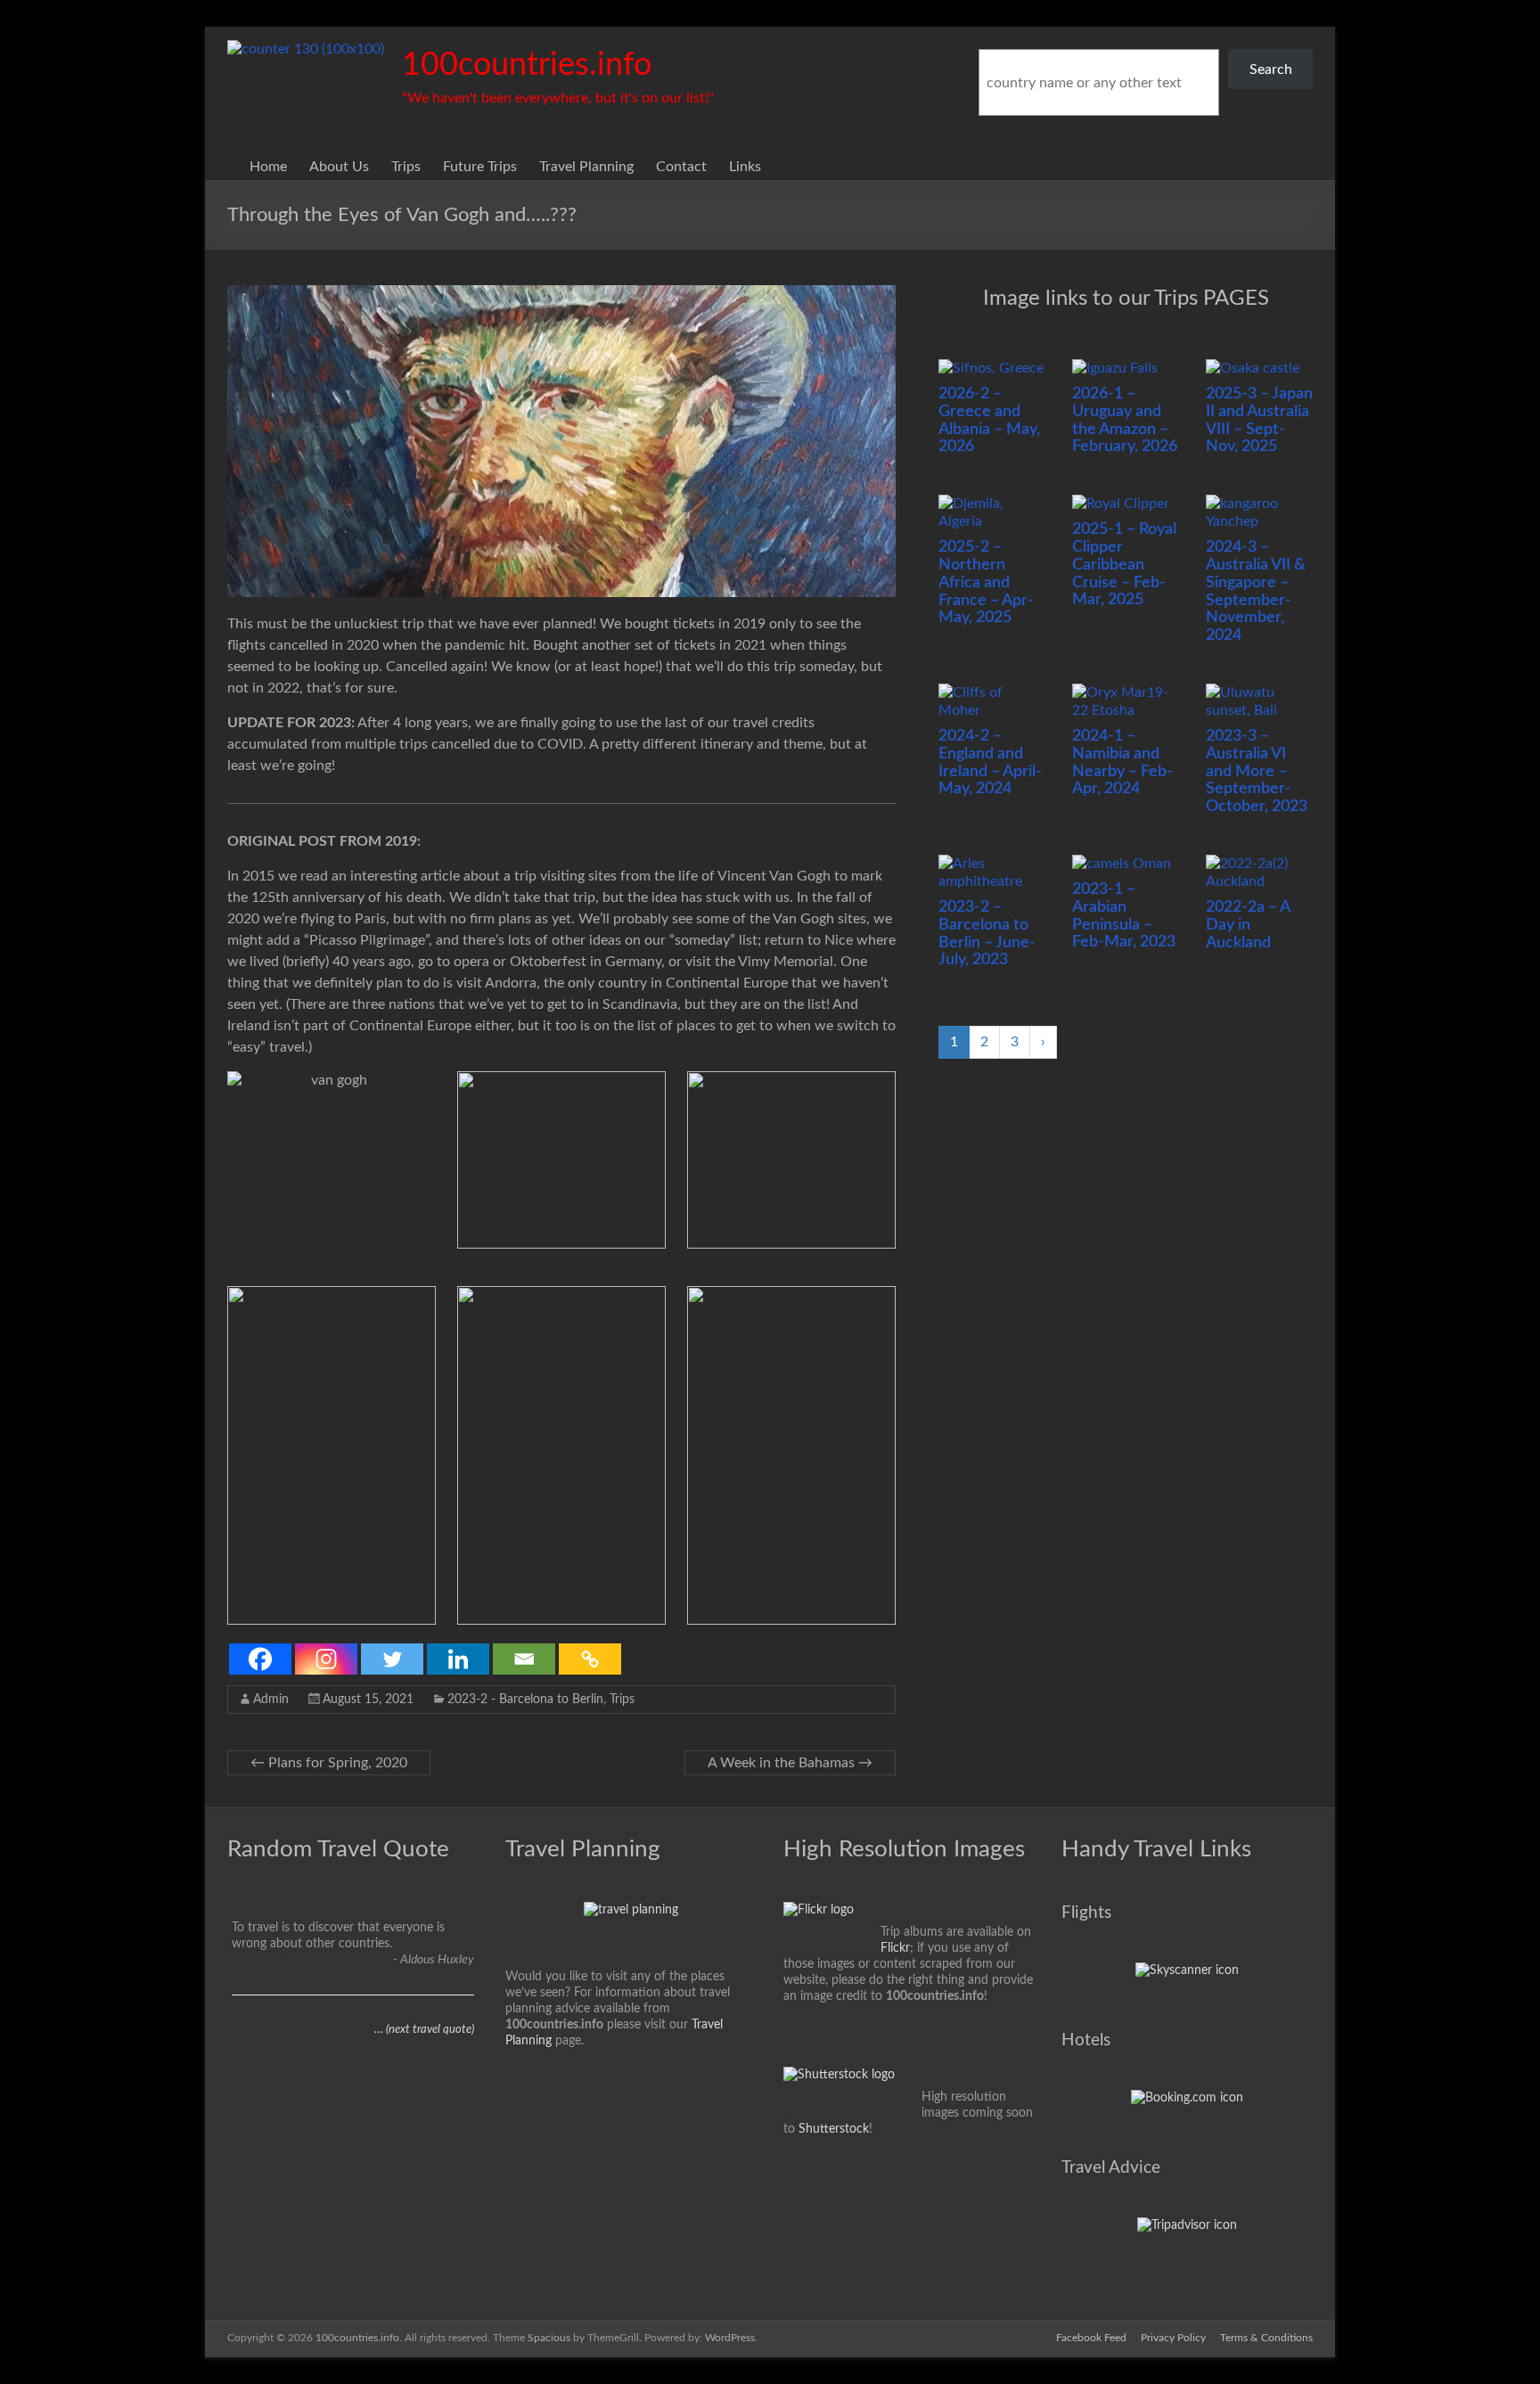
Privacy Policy (1173, 2338)
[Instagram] (326, 1659)
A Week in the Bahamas (790, 1763)
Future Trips (480, 167)
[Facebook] (260, 1659)
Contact (681, 167)
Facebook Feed (1091, 2338)
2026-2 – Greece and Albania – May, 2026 (989, 420)
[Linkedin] (458, 1659)
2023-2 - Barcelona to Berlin (525, 1700)
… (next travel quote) (424, 2030)
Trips (406, 167)
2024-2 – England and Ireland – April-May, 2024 (990, 762)
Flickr (895, 1948)
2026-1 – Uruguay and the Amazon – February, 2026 (1125, 420)
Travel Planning (586, 167)
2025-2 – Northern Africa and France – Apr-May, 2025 (986, 582)
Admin (271, 1700)
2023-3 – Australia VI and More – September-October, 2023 (1257, 771)
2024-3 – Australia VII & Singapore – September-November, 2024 (1256, 591)
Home (268, 167)
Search (1271, 70)
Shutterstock (834, 2129)
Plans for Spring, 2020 (329, 1763)
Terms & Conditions (1266, 2338)
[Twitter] (392, 1659)
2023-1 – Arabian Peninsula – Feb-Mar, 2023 (1124, 916)
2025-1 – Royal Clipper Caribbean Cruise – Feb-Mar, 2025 (1124, 565)
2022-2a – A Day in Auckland (1248, 925)
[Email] (524, 1659)
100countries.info (527, 65)
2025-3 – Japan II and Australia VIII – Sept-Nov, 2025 (1259, 420)
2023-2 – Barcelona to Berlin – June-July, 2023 (987, 934)
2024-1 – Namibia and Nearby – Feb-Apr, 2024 (1122, 762)
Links (745, 167)
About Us (339, 167)
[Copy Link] (590, 1659)
